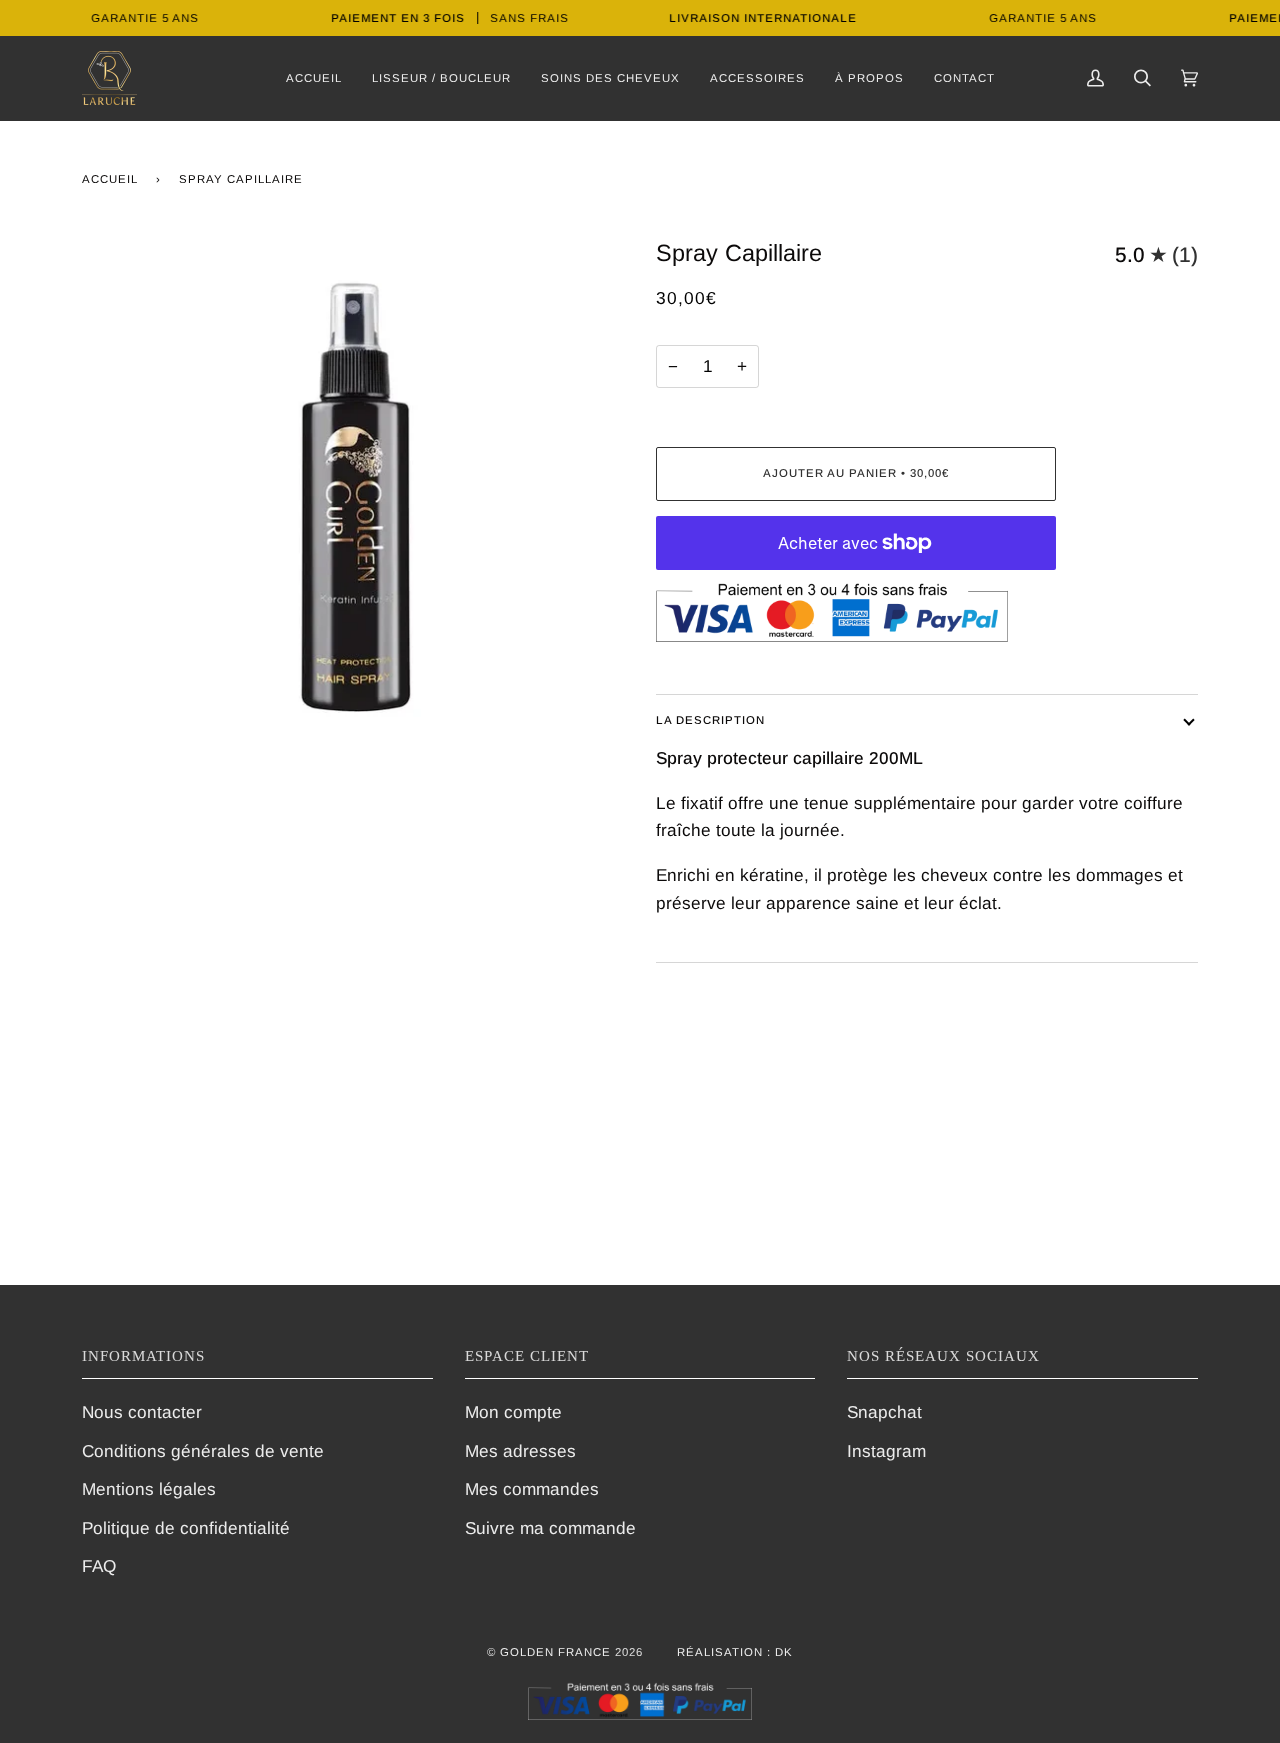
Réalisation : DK (735, 1652)
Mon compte (513, 1412)
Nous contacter (142, 1412)
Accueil (110, 179)
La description (710, 720)
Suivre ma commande (550, 1528)
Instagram (886, 1451)
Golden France (555, 1652)
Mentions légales (149, 1489)
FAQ (99, 1566)
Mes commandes (532, 1489)
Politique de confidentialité (186, 1528)
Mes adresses (520, 1451)
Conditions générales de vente (203, 1451)
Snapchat (884, 1412)
